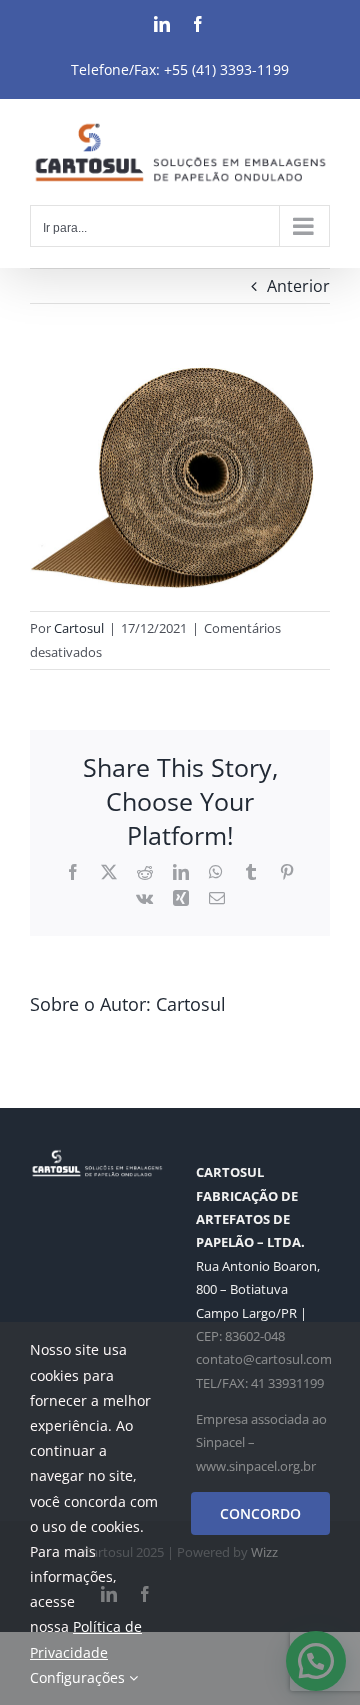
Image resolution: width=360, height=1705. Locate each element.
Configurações (79, 1677)
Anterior (298, 286)
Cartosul (79, 628)
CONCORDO (260, 1513)
